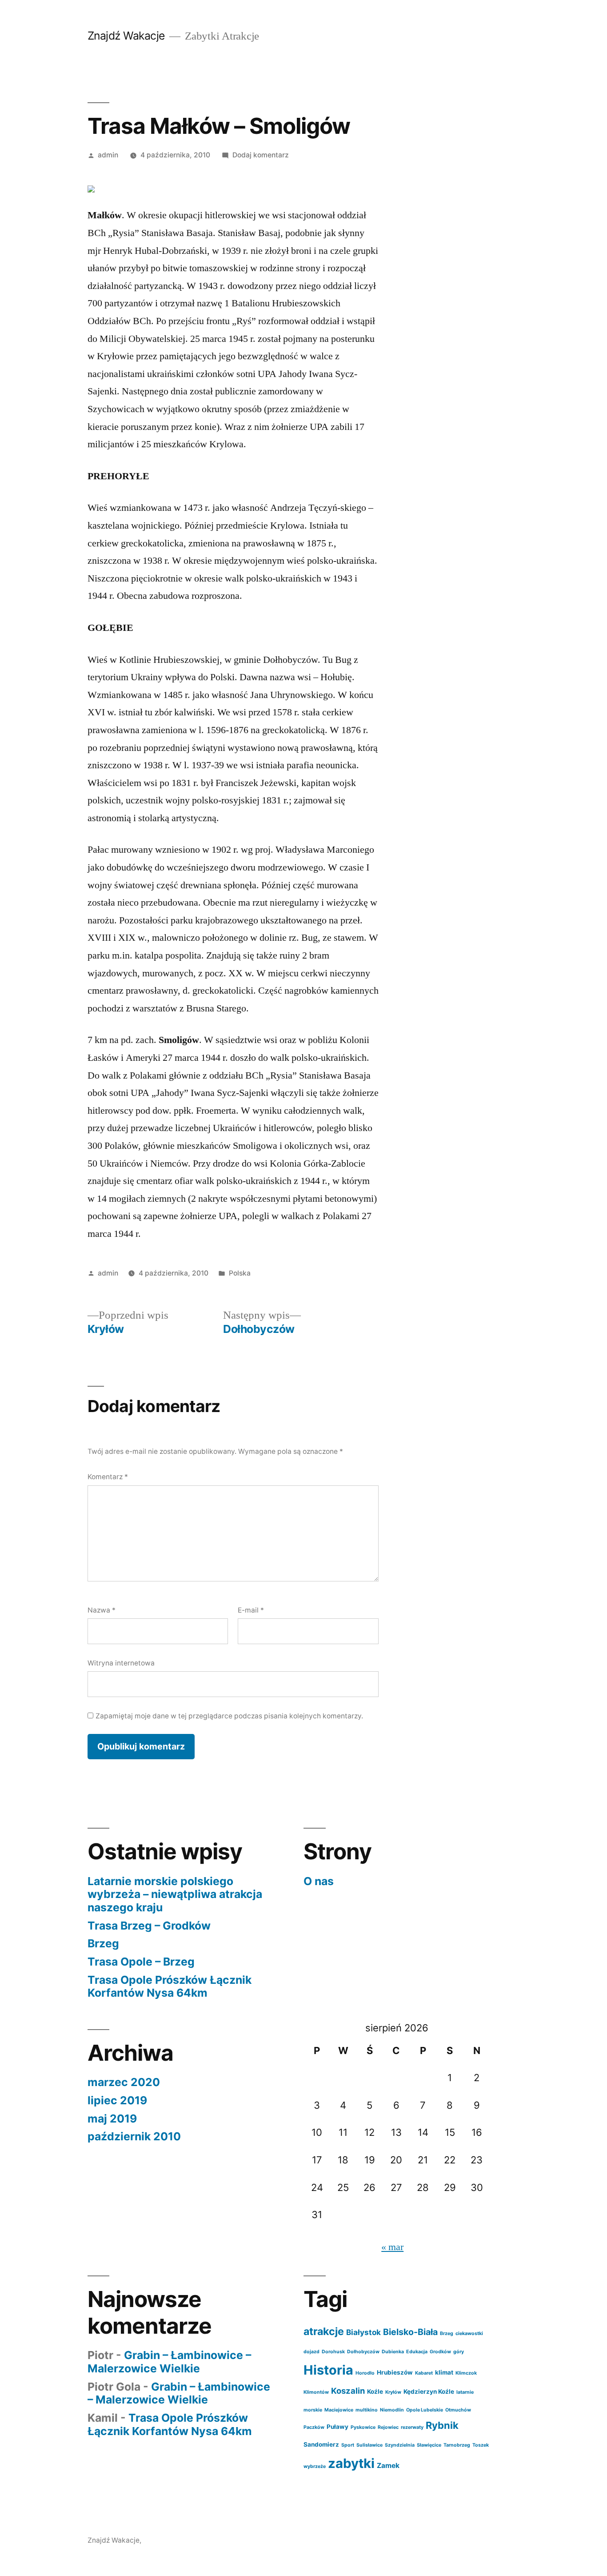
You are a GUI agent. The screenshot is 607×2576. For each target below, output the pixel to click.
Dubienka (393, 2352)
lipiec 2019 (117, 2100)
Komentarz (108, 1477)
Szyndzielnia (400, 2445)
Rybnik (442, 2425)
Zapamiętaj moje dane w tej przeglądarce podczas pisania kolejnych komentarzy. (229, 1716)
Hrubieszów (395, 2372)
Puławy (337, 2427)
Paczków (314, 2427)
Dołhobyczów (363, 2352)
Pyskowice (363, 2427)
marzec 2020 (124, 2082)
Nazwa (102, 1610)
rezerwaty (412, 2427)
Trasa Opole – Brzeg (141, 1962)
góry (459, 2352)
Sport (348, 2445)
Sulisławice (369, 2445)
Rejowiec (388, 2427)
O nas (319, 1881)
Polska (240, 1273)
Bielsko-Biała (410, 2332)
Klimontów (316, 2392)
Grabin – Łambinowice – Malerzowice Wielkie (169, 2362)
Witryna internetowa (121, 1663)
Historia (328, 2370)
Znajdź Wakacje (126, 36)
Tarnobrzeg (457, 2445)
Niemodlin (392, 2410)
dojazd (311, 2352)
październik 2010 (134, 2136)
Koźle (375, 2391)
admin (108, 155)
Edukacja (417, 2352)
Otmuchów (458, 2410)
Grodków (440, 2352)
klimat (444, 2372)
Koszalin (348, 2391)
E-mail (251, 1610)
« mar (392, 2247)
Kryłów (393, 2392)
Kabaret (424, 2373)
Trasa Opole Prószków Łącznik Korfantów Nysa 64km (170, 1986)
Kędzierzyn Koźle (429, 2391)
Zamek (388, 2466)
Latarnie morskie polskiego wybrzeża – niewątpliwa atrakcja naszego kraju (175, 1894)
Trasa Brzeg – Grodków (149, 1926)
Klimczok (466, 2373)
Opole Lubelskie (425, 2410)
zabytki (351, 2463)
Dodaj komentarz (261, 155)
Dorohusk (333, 2352)
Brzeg (103, 1943)
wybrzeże (315, 2466)
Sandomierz (321, 2444)
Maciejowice (339, 2410)
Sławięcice (429, 2445)
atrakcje (324, 2331)
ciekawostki (469, 2333)
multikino (367, 2410)
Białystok (363, 2332)
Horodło (365, 2373)
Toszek (481, 2445)
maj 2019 (112, 2119)
